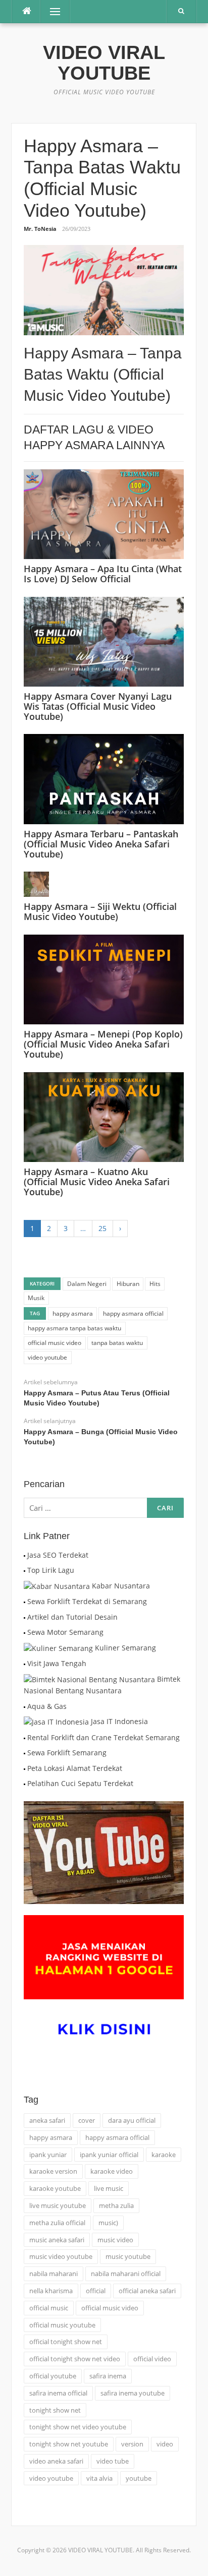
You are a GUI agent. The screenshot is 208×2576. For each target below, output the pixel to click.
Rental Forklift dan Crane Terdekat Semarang (103, 1737)
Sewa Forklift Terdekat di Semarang (87, 1601)
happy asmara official (133, 1313)
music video (115, 2240)
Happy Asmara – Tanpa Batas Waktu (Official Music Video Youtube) (103, 374)
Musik (36, 1298)
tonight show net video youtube (78, 2427)
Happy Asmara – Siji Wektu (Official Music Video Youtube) (100, 911)
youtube (139, 2478)
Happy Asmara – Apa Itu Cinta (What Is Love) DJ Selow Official (103, 574)
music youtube (128, 2256)
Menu (51, 11)
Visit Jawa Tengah (57, 1663)
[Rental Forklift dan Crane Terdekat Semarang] (24, 1737)
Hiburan (128, 1284)
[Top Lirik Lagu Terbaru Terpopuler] (24, 1570)
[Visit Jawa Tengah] (24, 1663)
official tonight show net (66, 2342)
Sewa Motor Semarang (65, 1632)
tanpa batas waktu (117, 1343)
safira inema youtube (133, 2393)
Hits (155, 1284)
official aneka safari (147, 2291)
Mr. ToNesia (40, 229)
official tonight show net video (75, 2359)
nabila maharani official (126, 2274)
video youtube (47, 1357)
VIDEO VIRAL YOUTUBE (104, 63)
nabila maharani (54, 2274)
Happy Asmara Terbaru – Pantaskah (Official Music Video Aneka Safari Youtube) (101, 844)
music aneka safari (57, 2240)
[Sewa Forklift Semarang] (24, 1753)
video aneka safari (56, 2461)
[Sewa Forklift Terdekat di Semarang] (24, 1601)
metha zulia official (57, 2223)
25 (102, 1228)
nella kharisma (51, 2291)
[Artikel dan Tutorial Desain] (24, 1617)
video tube (113, 2461)
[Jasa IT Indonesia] (56, 1721)
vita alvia (99, 2478)
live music (109, 2188)
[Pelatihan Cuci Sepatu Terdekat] (24, 1783)
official (96, 2291)
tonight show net (55, 2410)
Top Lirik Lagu (51, 1570)
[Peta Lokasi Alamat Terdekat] (24, 1768)
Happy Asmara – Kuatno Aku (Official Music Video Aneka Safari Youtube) (97, 1182)
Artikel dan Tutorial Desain (72, 1617)
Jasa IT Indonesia (119, 1721)
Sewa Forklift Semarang (67, 1753)
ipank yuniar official (109, 2155)
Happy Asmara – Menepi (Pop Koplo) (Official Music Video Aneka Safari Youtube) (103, 1044)
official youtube (53, 2376)
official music (49, 2308)
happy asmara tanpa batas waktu (74, 1328)
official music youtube (62, 2325)
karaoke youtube (55, 2188)
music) (108, 2223)
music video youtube (61, 2256)
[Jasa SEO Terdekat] (24, 1555)
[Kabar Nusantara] (57, 1586)
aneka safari (47, 2120)
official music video (55, 1343)
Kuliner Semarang (125, 1648)
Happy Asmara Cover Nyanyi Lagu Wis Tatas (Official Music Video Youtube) (98, 706)
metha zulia (116, 2205)
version (132, 2444)
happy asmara (73, 1313)
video (165, 2444)
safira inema (108, 2376)
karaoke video (112, 2171)
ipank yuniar (48, 2155)
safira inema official (58, 2393)
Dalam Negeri (87, 1284)
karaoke (164, 2155)
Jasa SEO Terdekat (58, 1555)
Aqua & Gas (47, 1706)
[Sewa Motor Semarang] (24, 1632)
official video (152, 2359)
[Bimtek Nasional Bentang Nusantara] (89, 1679)
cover (87, 2120)
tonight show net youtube (69, 2444)
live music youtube (58, 2205)
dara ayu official (132, 2120)
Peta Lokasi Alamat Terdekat (75, 1768)
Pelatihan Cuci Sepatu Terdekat (80, 1783)
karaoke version (53, 2171)
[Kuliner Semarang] (58, 1648)
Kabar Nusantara (121, 1586)
